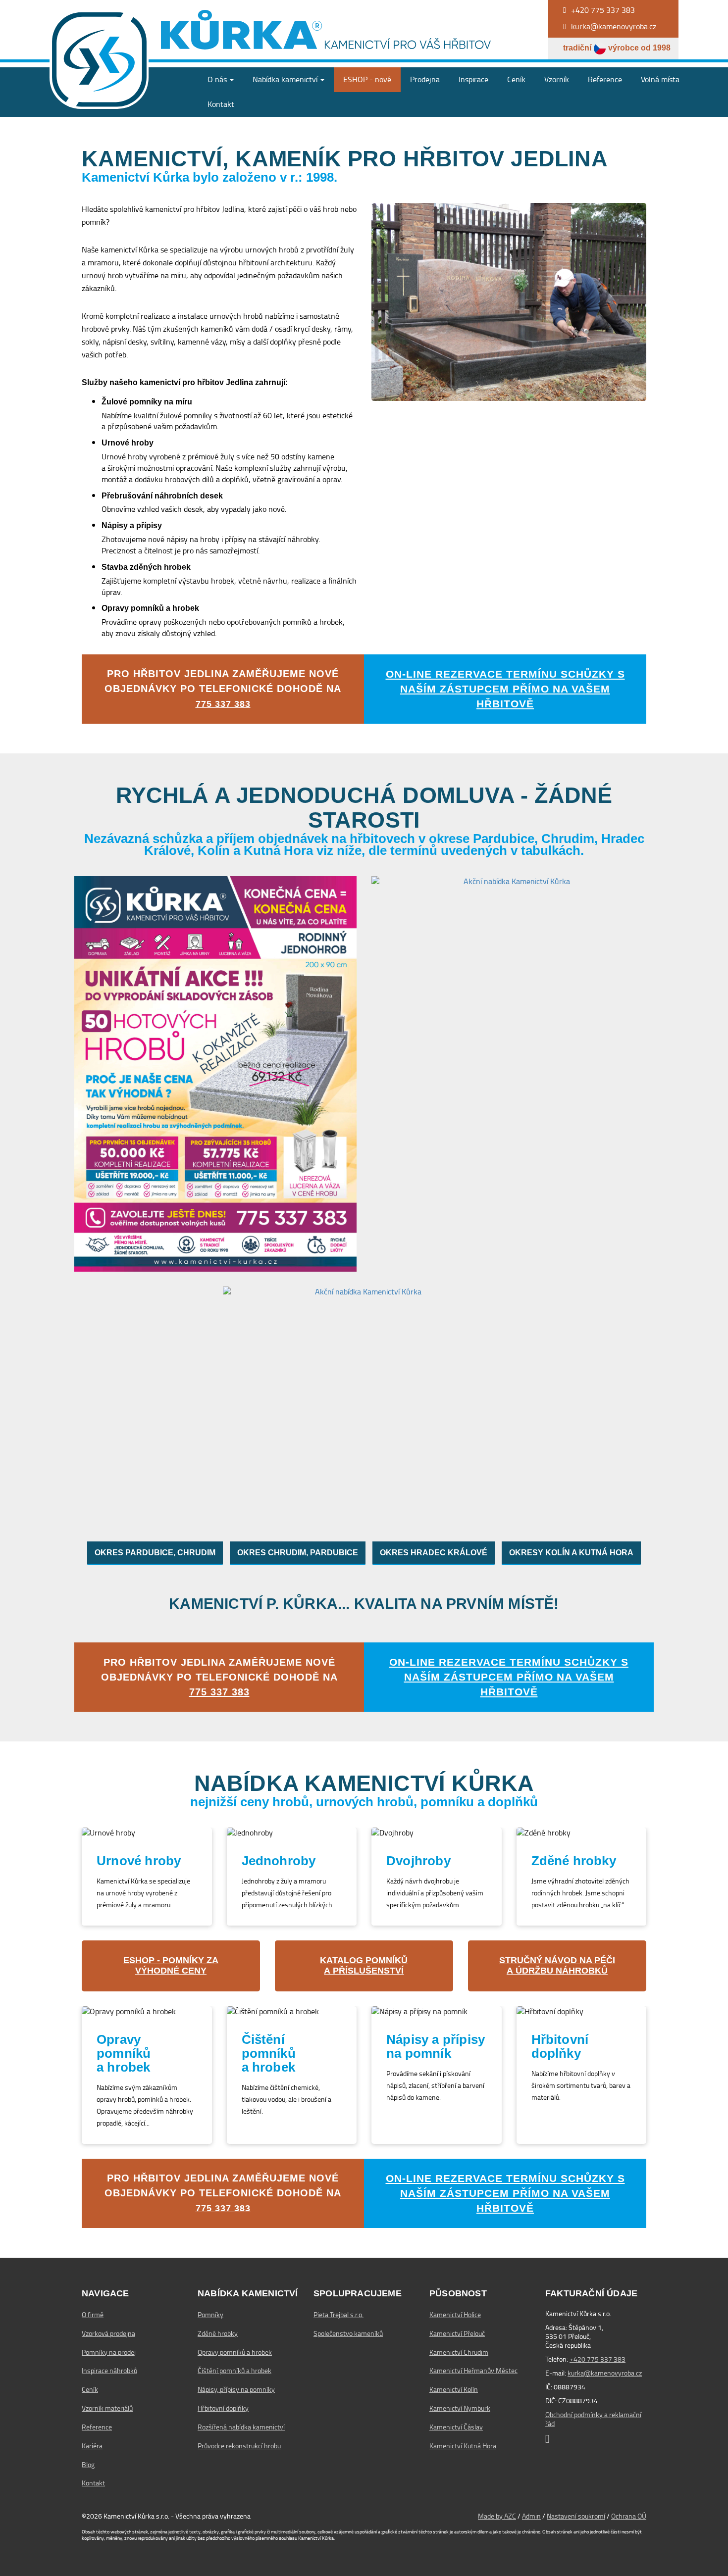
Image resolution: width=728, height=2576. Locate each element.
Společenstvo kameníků (348, 2333)
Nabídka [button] (285, 79)
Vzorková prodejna (108, 2333)
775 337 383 (223, 704)
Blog (88, 2465)
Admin (531, 2516)
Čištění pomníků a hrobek (234, 2371)
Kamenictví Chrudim (459, 2352)
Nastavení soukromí (576, 2516)
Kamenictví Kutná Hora (463, 2446)
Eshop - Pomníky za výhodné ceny (171, 1966)
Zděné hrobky (218, 2333)
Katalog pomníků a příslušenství (364, 1966)
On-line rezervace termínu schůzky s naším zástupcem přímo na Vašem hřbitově (505, 689)
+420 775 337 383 (598, 2359)
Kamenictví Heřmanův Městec (473, 2371)
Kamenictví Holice (455, 2315)
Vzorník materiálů (107, 2408)
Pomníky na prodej (109, 2352)
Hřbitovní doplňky (223, 2408)
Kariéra (92, 2446)
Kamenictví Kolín (454, 2389)
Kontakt (221, 104)
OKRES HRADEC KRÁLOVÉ (434, 1553)
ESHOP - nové (367, 79)
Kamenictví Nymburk (460, 2408)
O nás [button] (218, 79)
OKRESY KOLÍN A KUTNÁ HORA (571, 1553)
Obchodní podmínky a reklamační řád (593, 2419)
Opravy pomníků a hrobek (235, 2352)
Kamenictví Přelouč (457, 2333)
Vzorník (557, 79)
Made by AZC (497, 2516)
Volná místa (660, 79)
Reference (605, 79)
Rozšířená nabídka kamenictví (241, 2427)
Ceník (516, 79)
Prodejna (425, 79)
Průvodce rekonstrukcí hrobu (239, 2446)
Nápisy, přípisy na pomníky (236, 2389)
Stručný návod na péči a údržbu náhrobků (557, 1966)
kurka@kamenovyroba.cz (605, 2373)
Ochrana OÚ (629, 2516)
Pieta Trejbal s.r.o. (338, 2315)
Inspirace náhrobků (109, 2371)
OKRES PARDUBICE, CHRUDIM (155, 1553)
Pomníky (210, 2315)
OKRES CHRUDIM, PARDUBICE (298, 1553)
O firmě (93, 2315)
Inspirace (473, 79)
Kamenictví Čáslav (456, 2427)
